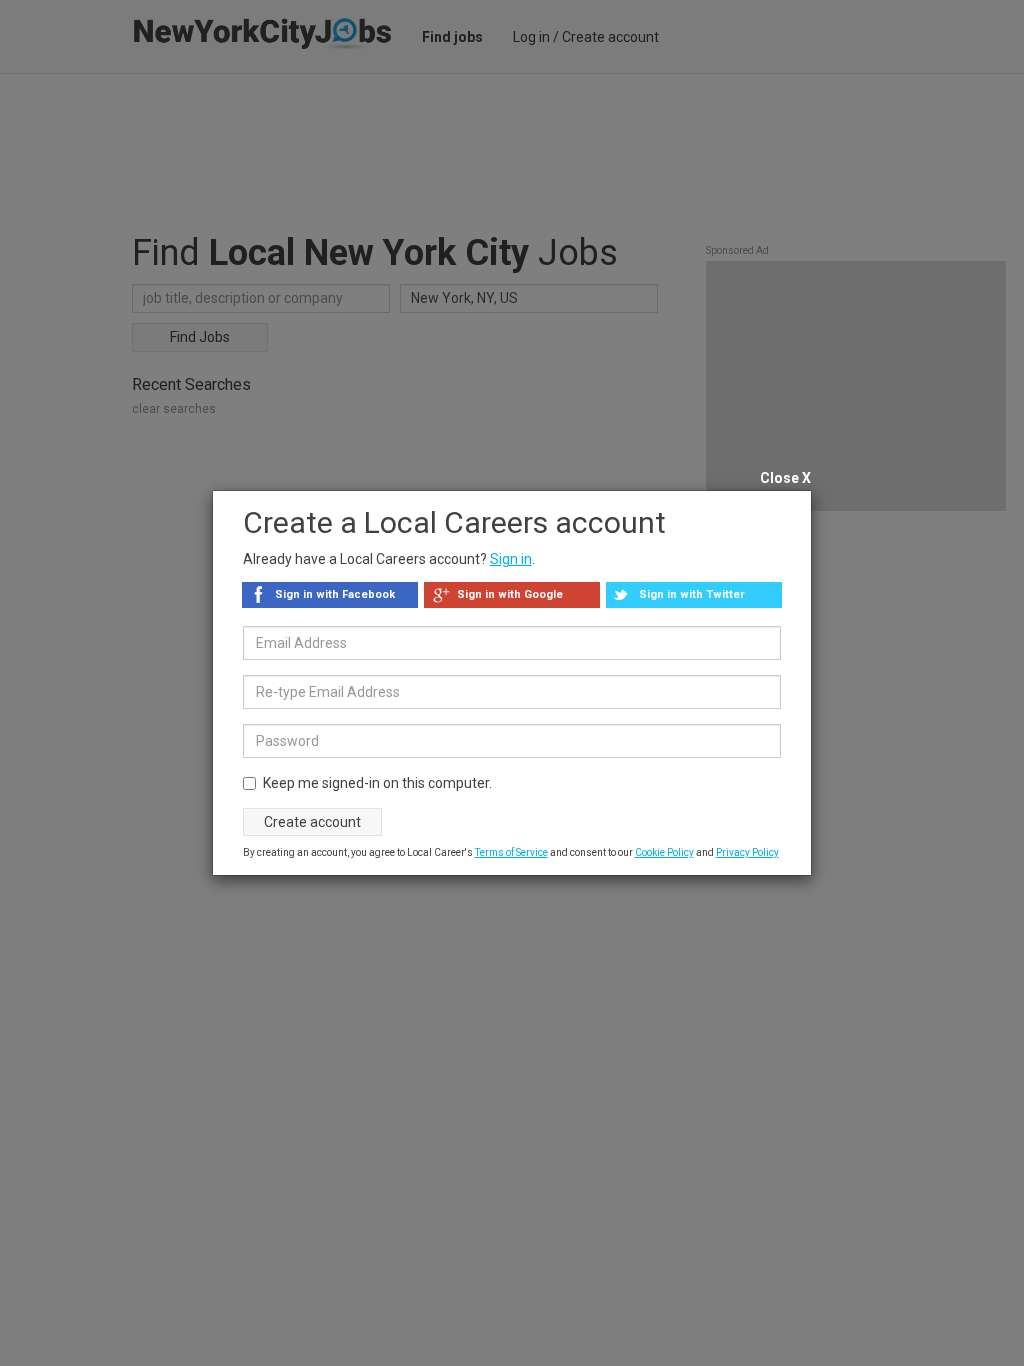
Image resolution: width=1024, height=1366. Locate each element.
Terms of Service (511, 852)
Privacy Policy (747, 852)
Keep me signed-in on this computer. (377, 783)
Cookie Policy (664, 852)
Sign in (511, 559)
